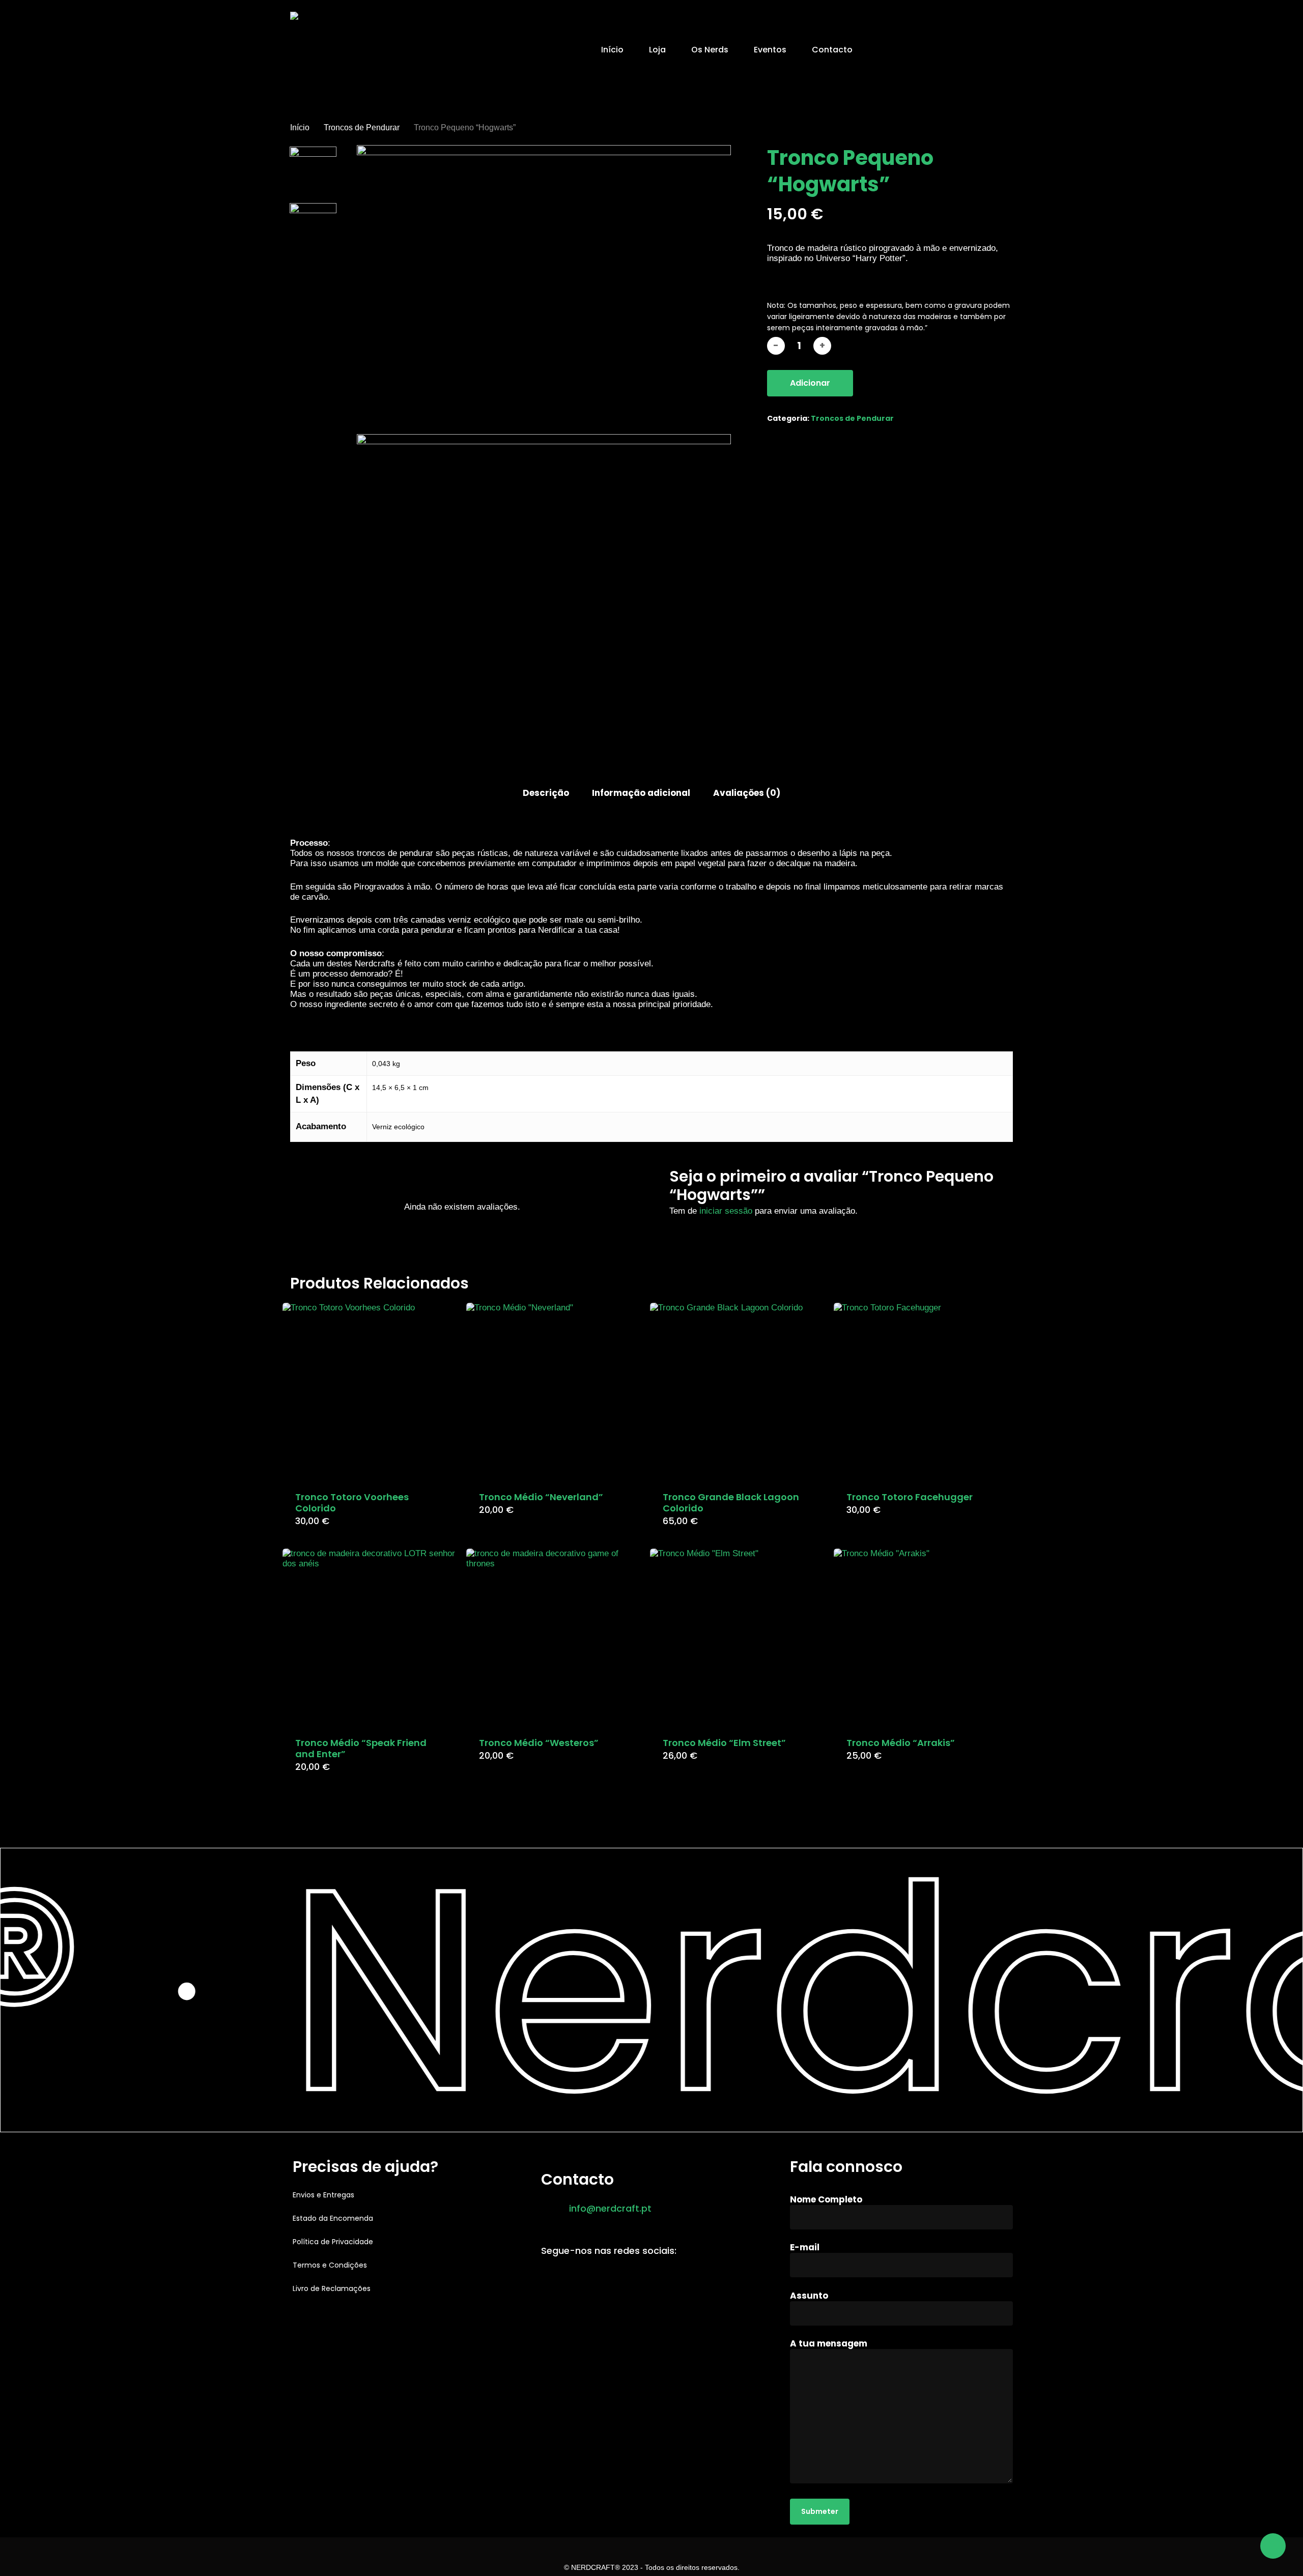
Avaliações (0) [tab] (747, 793)
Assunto (809, 2296)
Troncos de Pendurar (362, 127)
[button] (323, 2195)
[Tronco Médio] (554, 1391)
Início (300, 127)
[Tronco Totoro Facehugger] (922, 1391)
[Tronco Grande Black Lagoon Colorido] (738, 1391)
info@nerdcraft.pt (610, 2208)
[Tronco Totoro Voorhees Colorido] (371, 1391)
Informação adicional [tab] (641, 793)
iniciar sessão (726, 1211)
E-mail (805, 2247)
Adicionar (810, 383)
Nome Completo (826, 2199)
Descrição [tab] (546, 793)
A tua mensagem (829, 2343)
